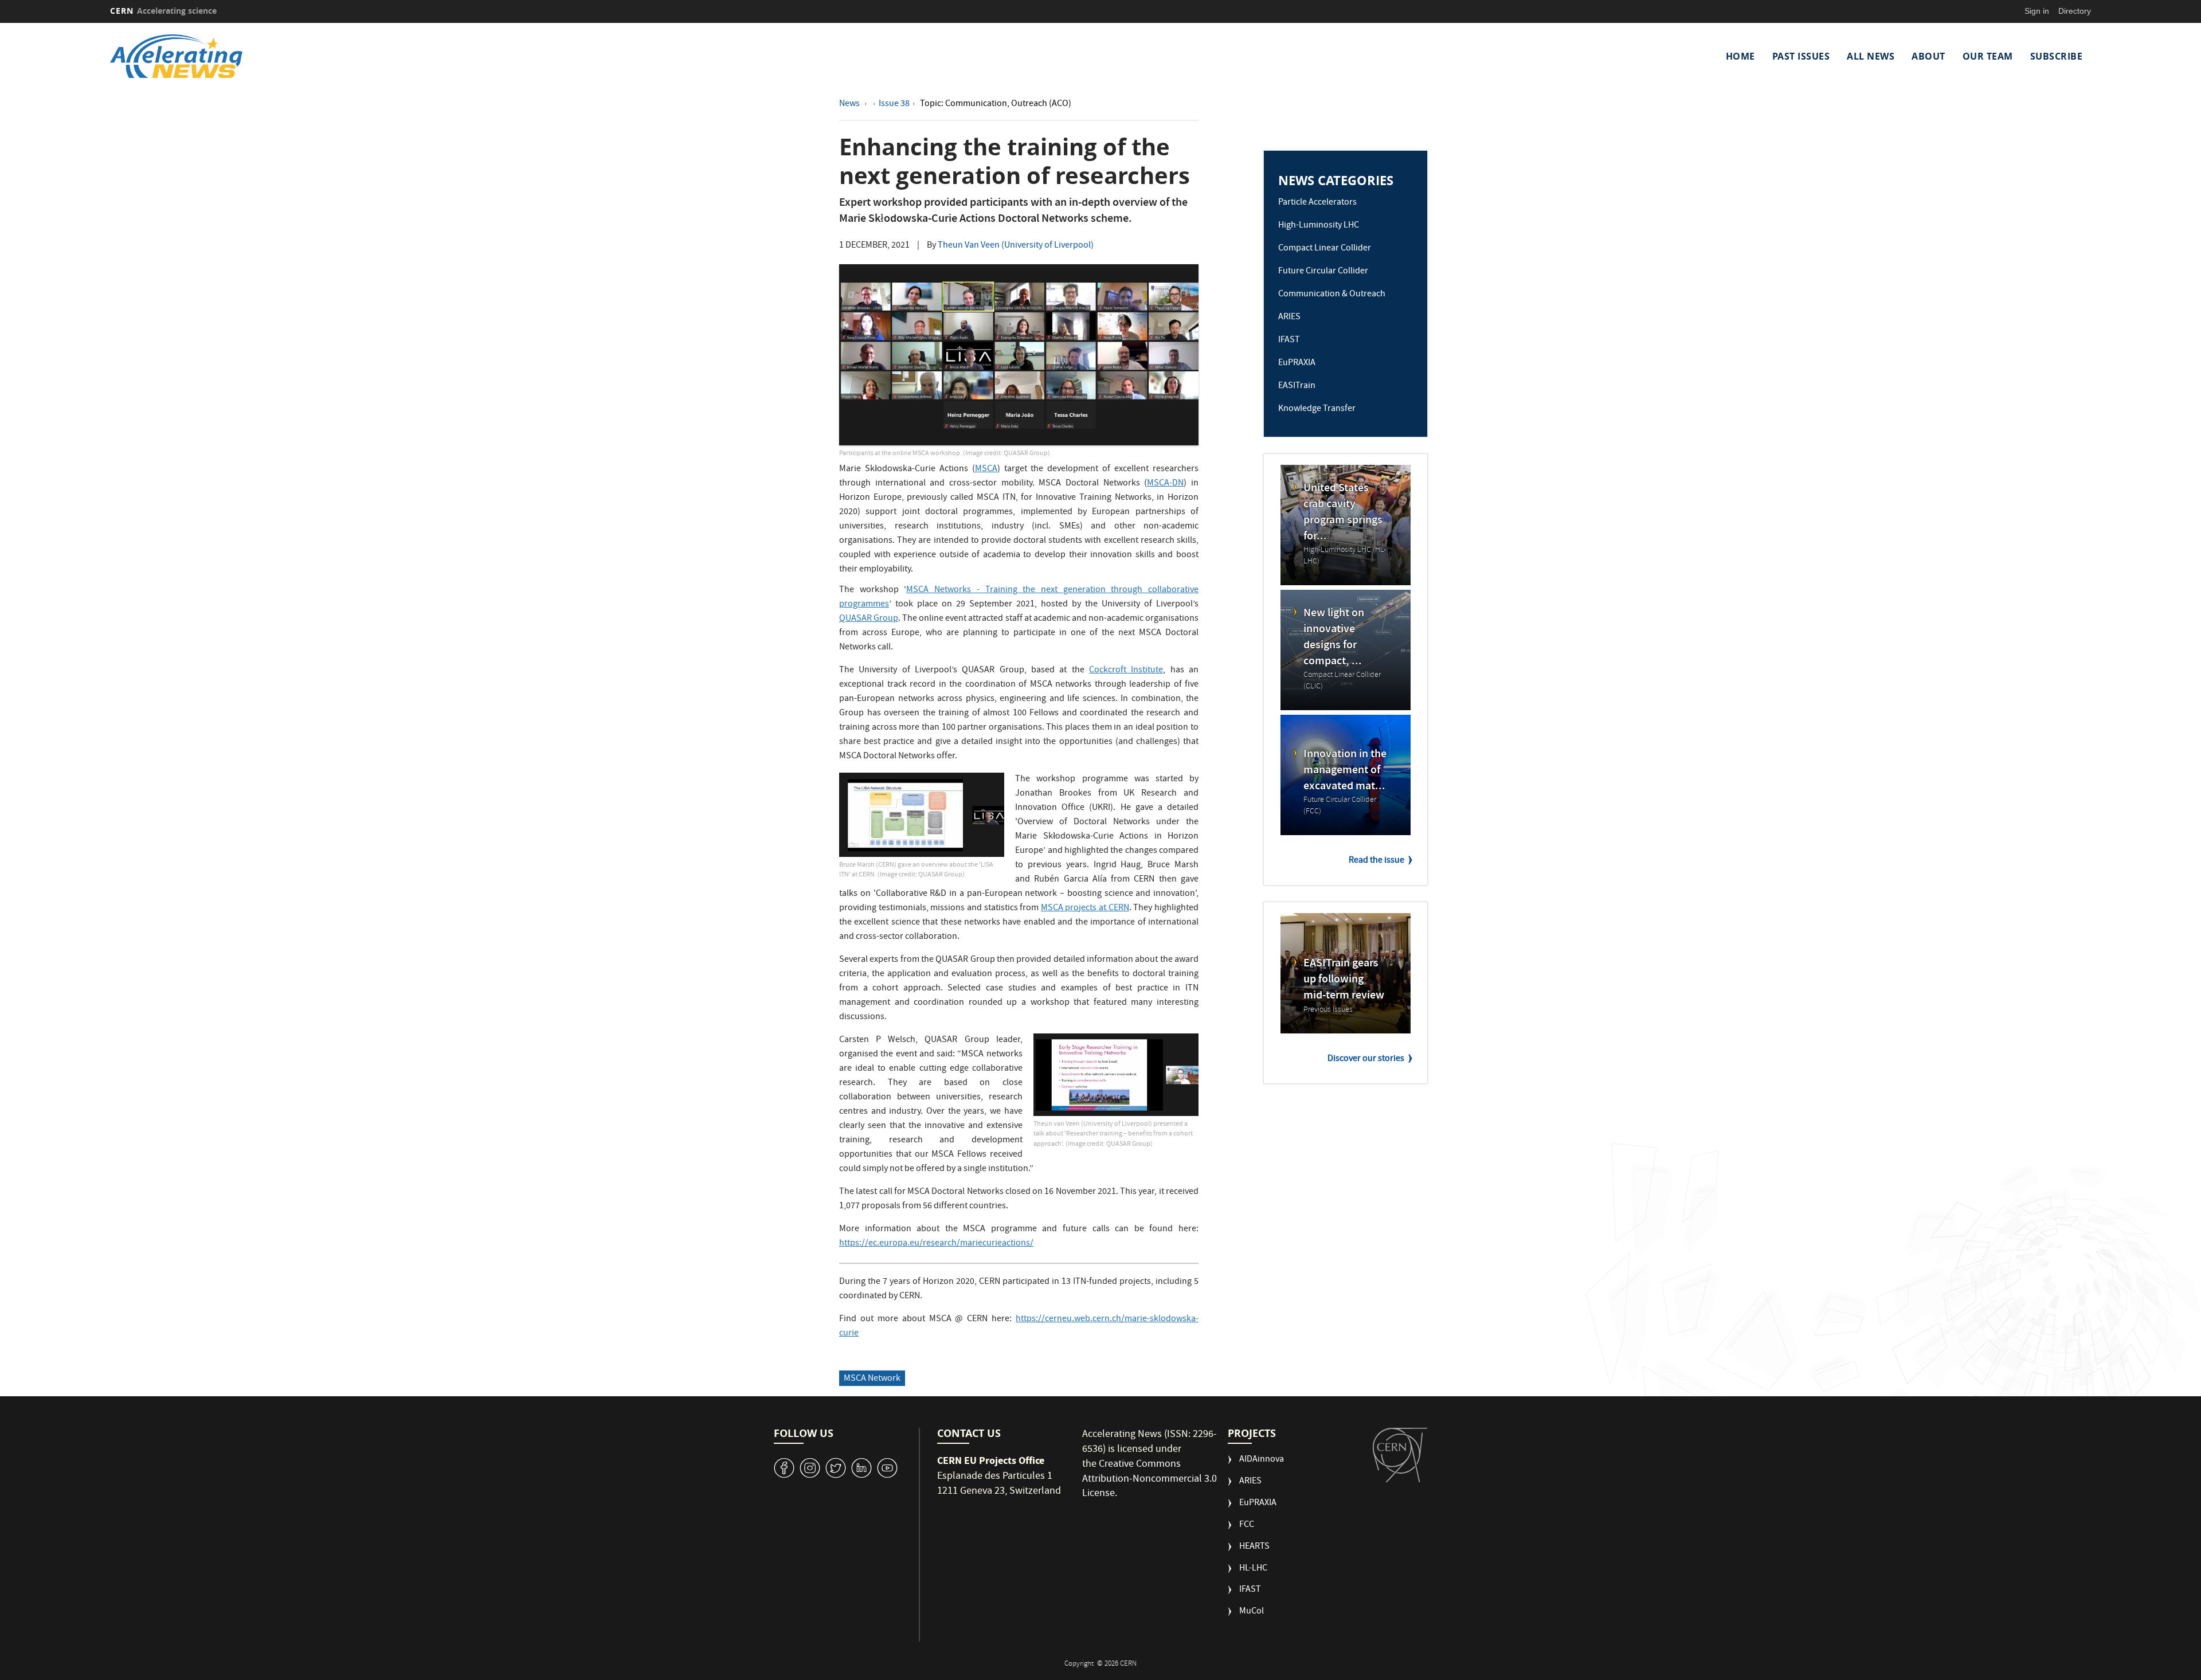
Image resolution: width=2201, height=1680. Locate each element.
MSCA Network (872, 1379)
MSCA (986, 469)
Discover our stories (1366, 1059)
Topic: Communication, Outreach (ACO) (996, 104)
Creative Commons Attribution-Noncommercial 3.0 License (1150, 1479)
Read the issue (1376, 861)
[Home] (355, 56)
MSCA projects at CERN (1085, 908)
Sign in (2037, 11)
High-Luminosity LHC (1319, 226)
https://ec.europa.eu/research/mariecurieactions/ (936, 1244)
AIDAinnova (1262, 1460)
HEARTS (1254, 1547)
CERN (163, 11)
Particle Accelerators (1317, 203)
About (1928, 56)
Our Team (1988, 56)
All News (1871, 56)
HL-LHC (1253, 1569)
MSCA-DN (1165, 484)
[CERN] (1400, 1455)
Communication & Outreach (1332, 295)
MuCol (1252, 1612)
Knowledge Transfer (1317, 409)
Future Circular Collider (1323, 272)
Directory (2075, 11)
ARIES (1289, 318)
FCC (1247, 1526)
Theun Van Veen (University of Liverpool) (1016, 246)
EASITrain (1297, 386)
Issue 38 (894, 104)
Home (1740, 56)
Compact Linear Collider (1325, 249)
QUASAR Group (869, 619)
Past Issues (1801, 56)
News (850, 104)
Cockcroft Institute (1126, 671)
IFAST (1289, 340)
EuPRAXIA (1297, 363)
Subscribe (2057, 56)
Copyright (1080, 1664)
